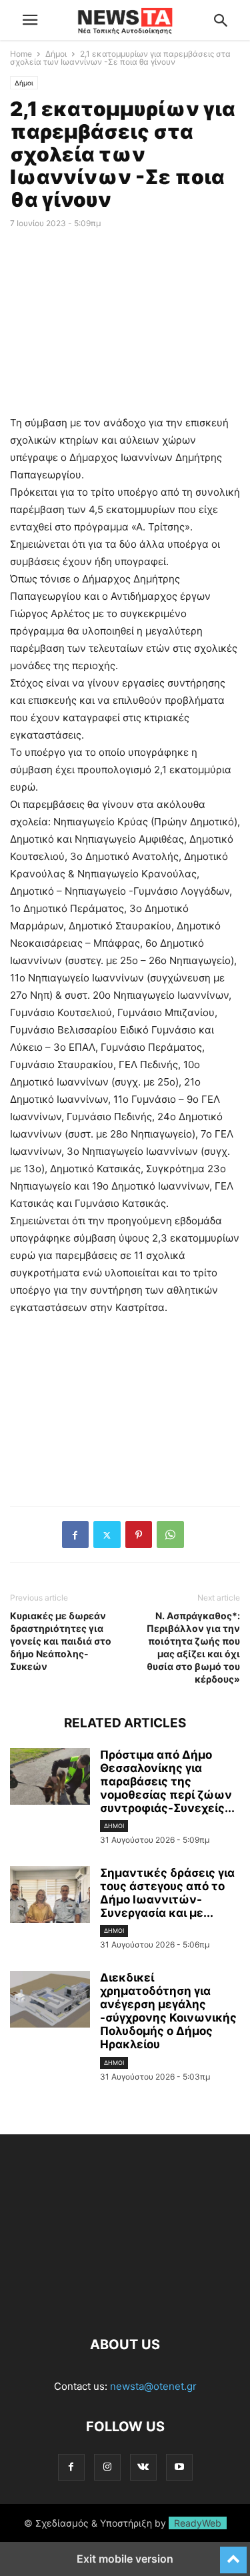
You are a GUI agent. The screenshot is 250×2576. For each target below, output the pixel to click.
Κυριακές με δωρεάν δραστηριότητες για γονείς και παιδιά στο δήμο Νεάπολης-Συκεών (61, 1641)
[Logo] (125, 2304)
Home (21, 54)
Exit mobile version (125, 2559)
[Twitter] (107, 1535)
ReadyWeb (198, 2523)
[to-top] (233, 2554)
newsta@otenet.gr (153, 2386)
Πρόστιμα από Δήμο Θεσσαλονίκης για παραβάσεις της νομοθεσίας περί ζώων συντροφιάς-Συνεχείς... (167, 1781)
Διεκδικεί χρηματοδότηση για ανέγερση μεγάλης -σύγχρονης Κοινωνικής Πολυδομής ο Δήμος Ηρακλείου (168, 2011)
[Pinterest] (139, 1535)
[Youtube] (179, 2467)
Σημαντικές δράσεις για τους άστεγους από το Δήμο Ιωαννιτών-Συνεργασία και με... (167, 1893)
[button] (30, 20)
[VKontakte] (143, 2467)
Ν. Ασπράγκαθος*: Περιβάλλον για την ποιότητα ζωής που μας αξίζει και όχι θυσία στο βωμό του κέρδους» (193, 1647)
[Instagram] (107, 2467)
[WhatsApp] (170, 1535)
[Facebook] (75, 1535)
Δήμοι (56, 54)
